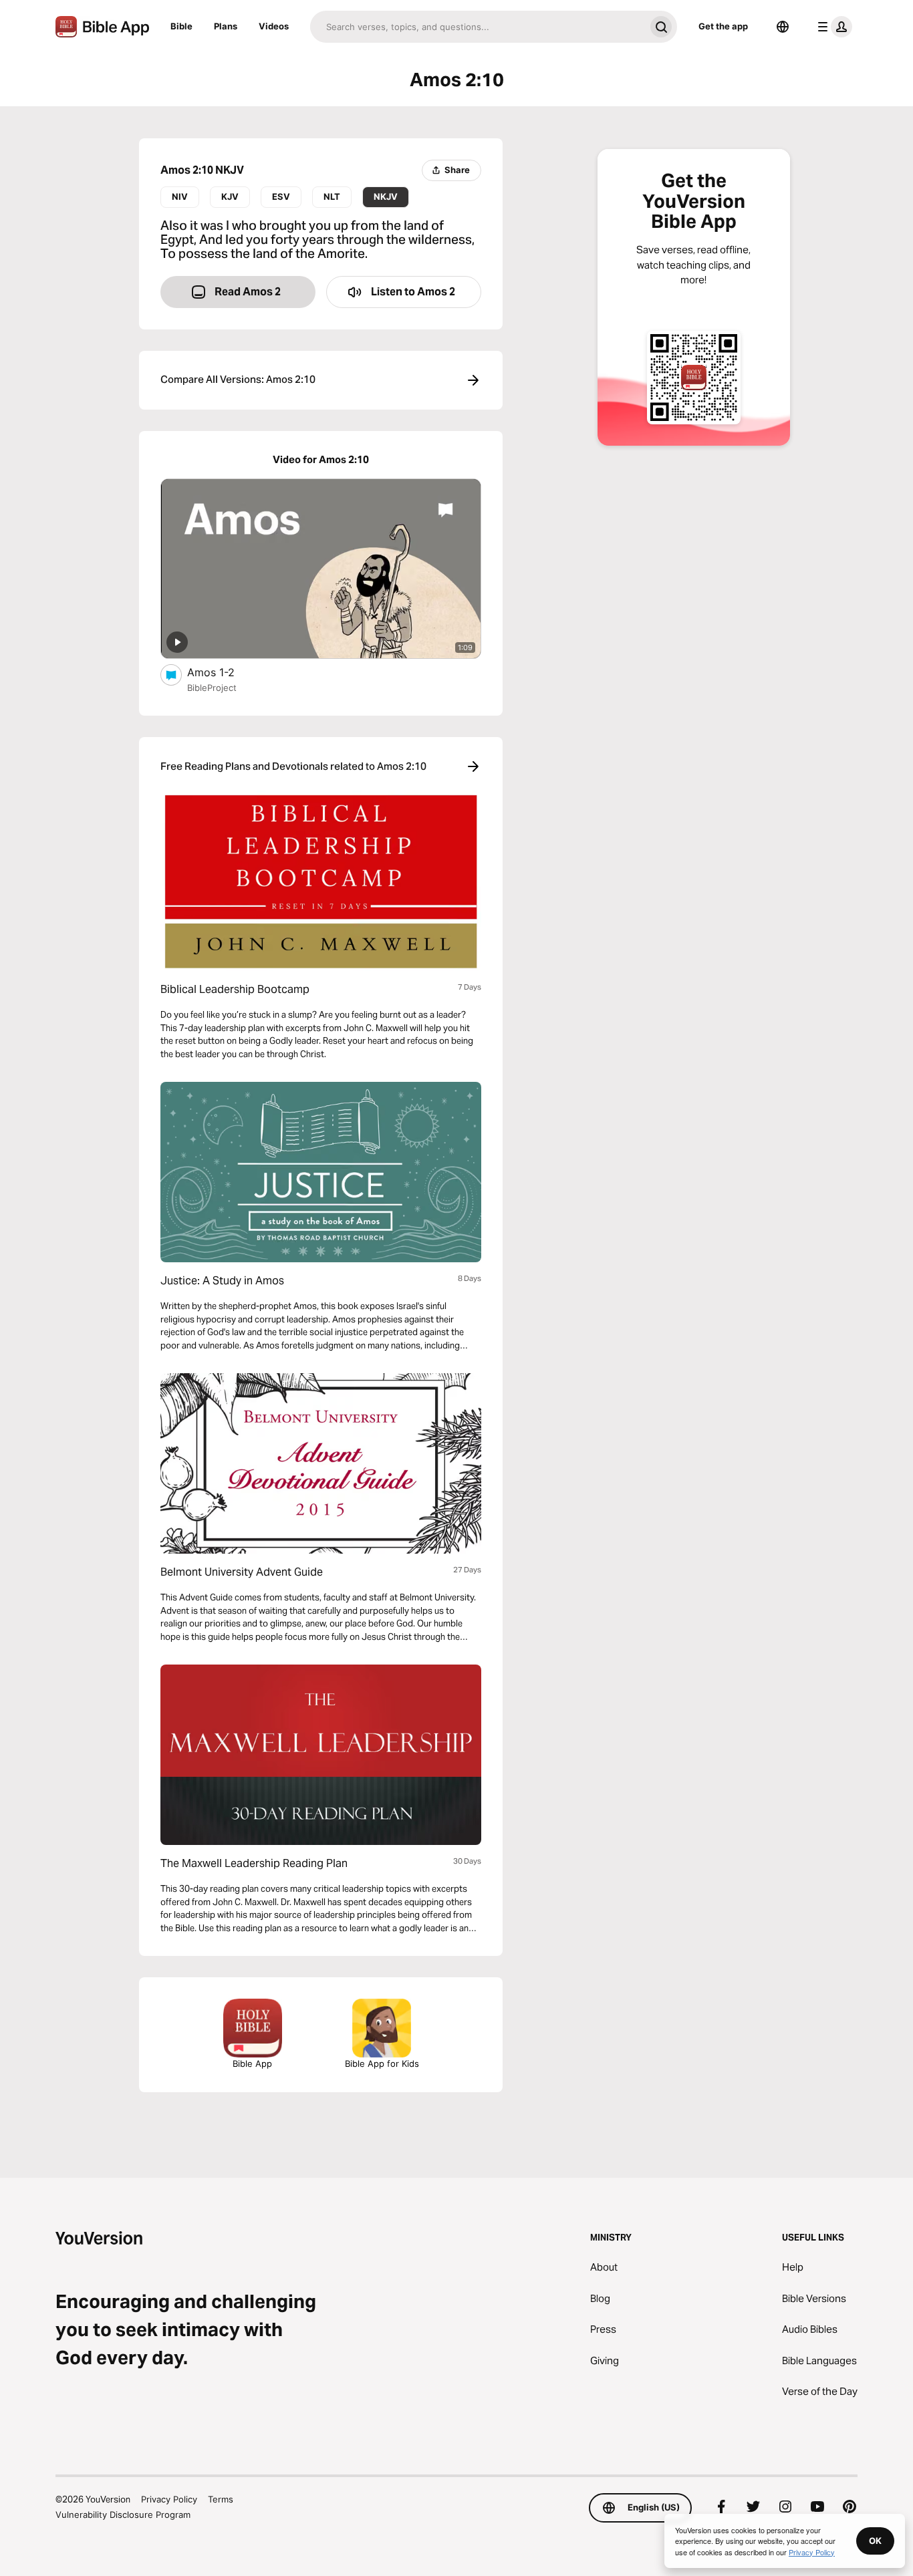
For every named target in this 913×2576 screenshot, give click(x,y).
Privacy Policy (169, 2499)
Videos (274, 26)
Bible (181, 26)
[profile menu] (832, 27)
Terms (221, 2499)
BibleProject (212, 688)
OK (875, 2541)
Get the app (723, 26)
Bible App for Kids (382, 2063)
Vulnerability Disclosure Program (123, 2515)
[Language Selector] (783, 27)
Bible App (252, 2063)
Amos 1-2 (224, 672)
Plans (226, 26)
